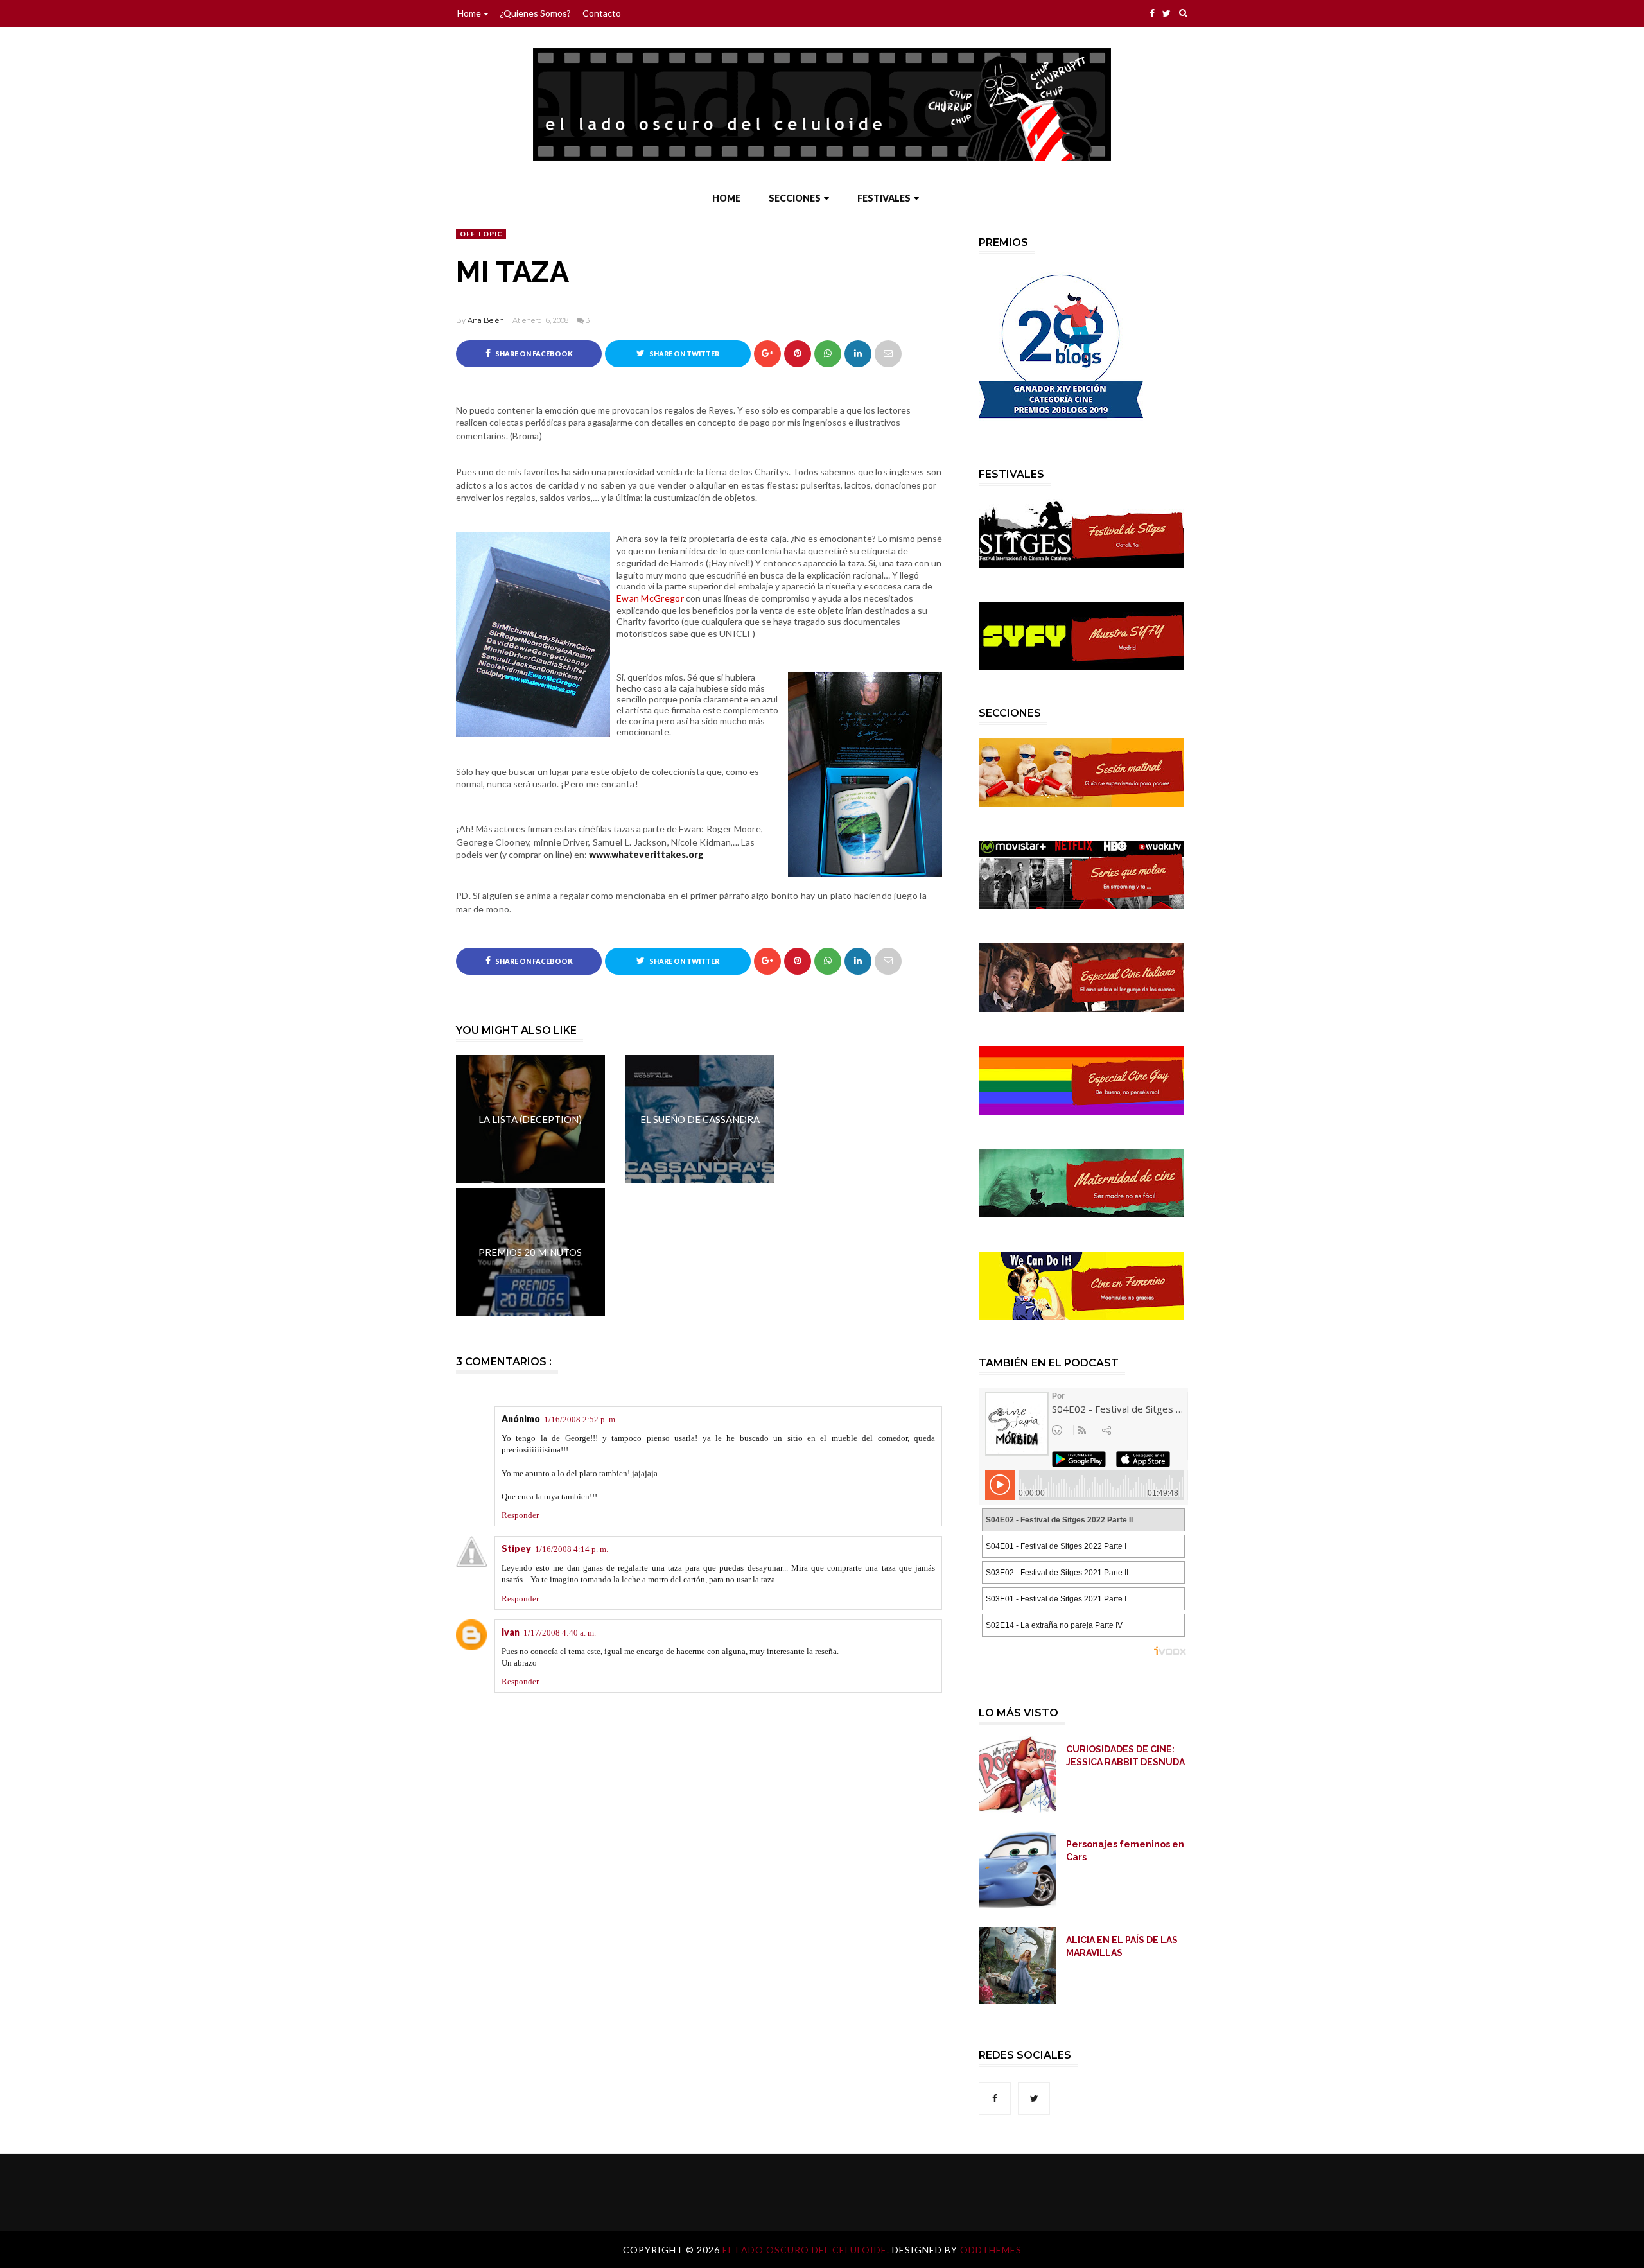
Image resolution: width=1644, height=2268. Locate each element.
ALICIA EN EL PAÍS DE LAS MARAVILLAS (1122, 1946)
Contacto (602, 13)
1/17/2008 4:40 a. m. (560, 1633)
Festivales (884, 198)
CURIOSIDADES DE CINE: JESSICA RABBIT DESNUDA (1125, 1756)
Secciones (795, 198)
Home (469, 13)
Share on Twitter (684, 354)
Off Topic (481, 234)
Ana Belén (486, 320)
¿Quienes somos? (535, 13)
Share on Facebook (533, 354)
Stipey (516, 1548)
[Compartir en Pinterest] (888, 354)
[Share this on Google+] (767, 354)
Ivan (511, 1632)
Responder (520, 1515)
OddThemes (991, 2250)
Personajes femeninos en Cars (1125, 1851)
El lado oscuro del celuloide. (807, 2250)
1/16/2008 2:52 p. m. (581, 1419)
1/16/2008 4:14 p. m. (572, 1549)
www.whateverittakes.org (646, 854)
